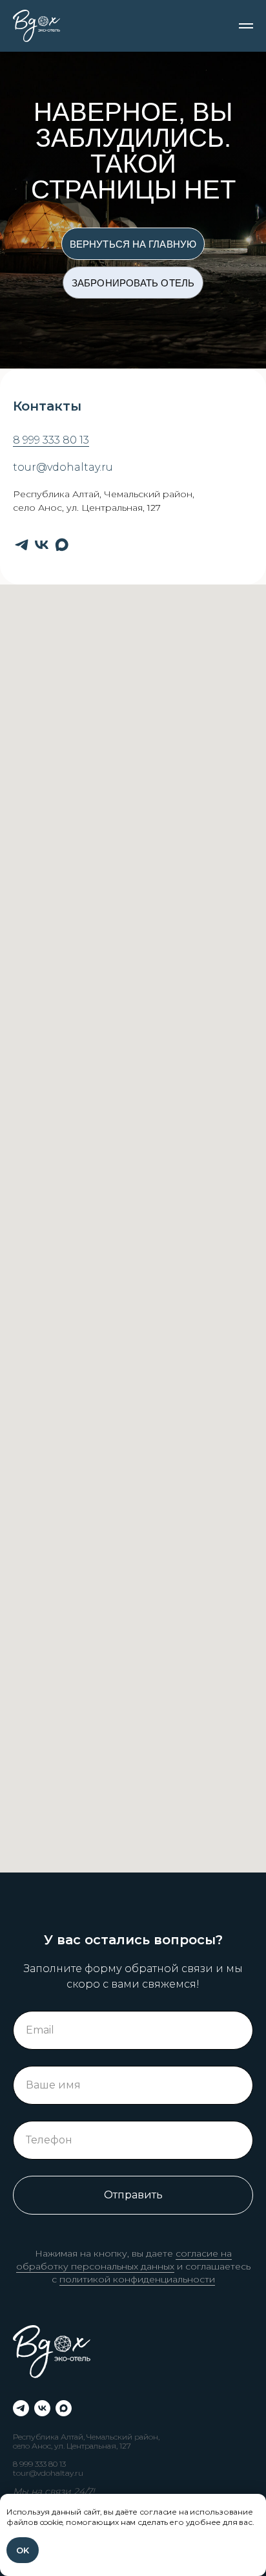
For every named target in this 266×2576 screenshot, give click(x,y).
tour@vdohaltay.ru (63, 467)
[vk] (42, 545)
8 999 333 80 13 (51, 440)
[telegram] (22, 545)
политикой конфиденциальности (137, 2279)
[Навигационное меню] (246, 26)
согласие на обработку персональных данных (124, 2260)
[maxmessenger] (62, 545)
